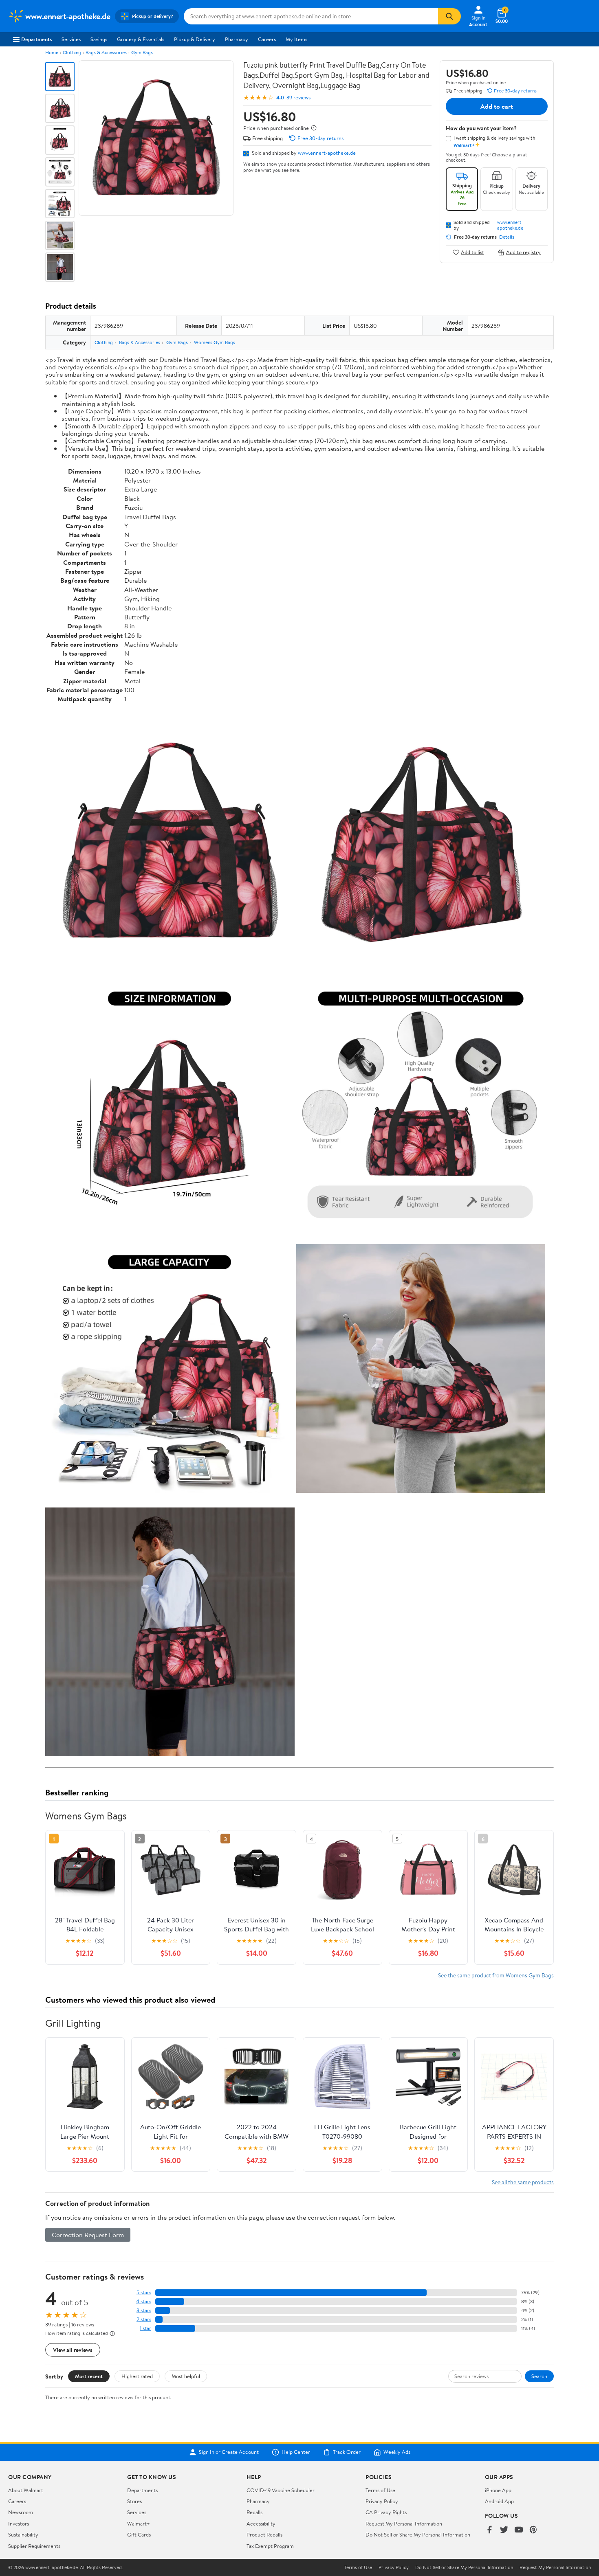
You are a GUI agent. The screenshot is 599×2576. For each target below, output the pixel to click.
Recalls (254, 2512)
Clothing (72, 52)
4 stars (144, 2301)
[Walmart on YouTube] (519, 2530)
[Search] (449, 16)
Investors (19, 2523)
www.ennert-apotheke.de (327, 153)
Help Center (296, 2452)
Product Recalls (264, 2534)
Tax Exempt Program (270, 2546)
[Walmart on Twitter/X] (504, 2530)
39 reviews (298, 98)
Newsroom (21, 2512)
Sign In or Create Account (229, 2452)
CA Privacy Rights (386, 2512)
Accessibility (261, 2523)
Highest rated (137, 2376)
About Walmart (26, 2490)
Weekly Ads (397, 2452)
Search (539, 2376)
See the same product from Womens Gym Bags (496, 1975)
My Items (296, 39)
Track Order (347, 2452)
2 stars (144, 2319)
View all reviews (73, 2350)
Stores (134, 2501)
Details (507, 237)
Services (71, 39)
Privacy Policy (382, 2501)
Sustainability (23, 2534)
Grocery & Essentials (141, 39)
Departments (36, 39)
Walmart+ (139, 2523)
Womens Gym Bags (215, 342)
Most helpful (186, 2376)
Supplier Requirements (34, 2546)
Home (52, 52)
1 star (145, 2328)
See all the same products (523, 2182)
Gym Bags (142, 52)
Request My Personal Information (404, 2523)
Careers (267, 39)
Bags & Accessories (106, 52)
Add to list (472, 252)
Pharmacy (237, 39)
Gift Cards (139, 2534)
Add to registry (523, 252)
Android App (499, 2501)
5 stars (144, 2292)
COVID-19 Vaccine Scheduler (281, 2490)
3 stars (144, 2310)
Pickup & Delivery (195, 39)
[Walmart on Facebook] (489, 2530)
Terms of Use (380, 2490)
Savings (99, 39)
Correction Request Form (88, 2235)
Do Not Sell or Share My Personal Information (418, 2534)
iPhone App (498, 2490)
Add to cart (497, 106)
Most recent (89, 2376)
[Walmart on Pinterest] (533, 2530)
